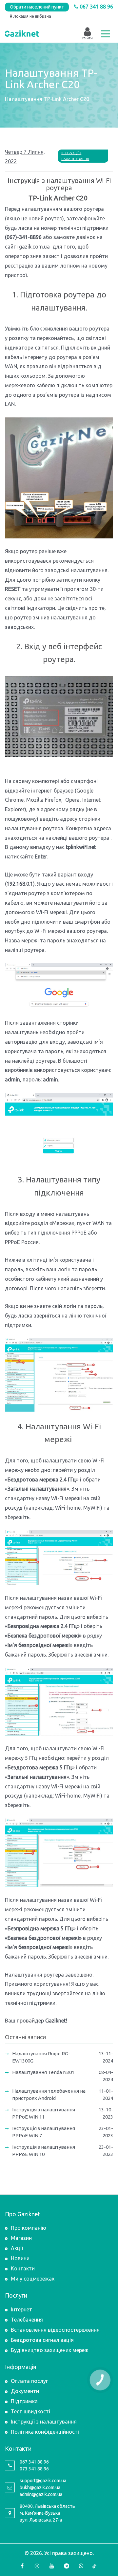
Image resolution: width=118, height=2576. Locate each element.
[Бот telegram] (67, 2566)
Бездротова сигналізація (42, 2340)
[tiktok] (96, 2566)
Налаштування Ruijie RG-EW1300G (41, 2057)
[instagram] (37, 2566)
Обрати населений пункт (37, 7)
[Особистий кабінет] (87, 32)
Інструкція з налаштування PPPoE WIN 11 (44, 2113)
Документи (25, 2391)
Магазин (21, 2238)
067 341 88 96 (96, 7)
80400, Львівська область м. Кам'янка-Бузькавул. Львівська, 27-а (47, 2513)
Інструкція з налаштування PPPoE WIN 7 (44, 2132)
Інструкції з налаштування (75, 156)
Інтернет (21, 2309)
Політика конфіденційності (45, 2432)
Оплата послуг (29, 2381)
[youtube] (52, 2566)
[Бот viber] (81, 2566)
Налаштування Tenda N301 (43, 2072)
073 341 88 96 (34, 2469)
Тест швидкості (30, 2411)
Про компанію (29, 2228)
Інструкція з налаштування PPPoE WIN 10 (44, 2151)
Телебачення (27, 2320)
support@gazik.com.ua (43, 2481)
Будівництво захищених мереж (50, 2350)
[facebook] (22, 2566)
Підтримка (24, 2401)
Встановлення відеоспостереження (55, 2330)
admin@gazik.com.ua (41, 2494)
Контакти (23, 2268)
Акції (17, 2248)
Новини (20, 2258)
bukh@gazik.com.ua (40, 2487)
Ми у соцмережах (33, 2279)
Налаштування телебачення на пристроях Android (49, 2095)
